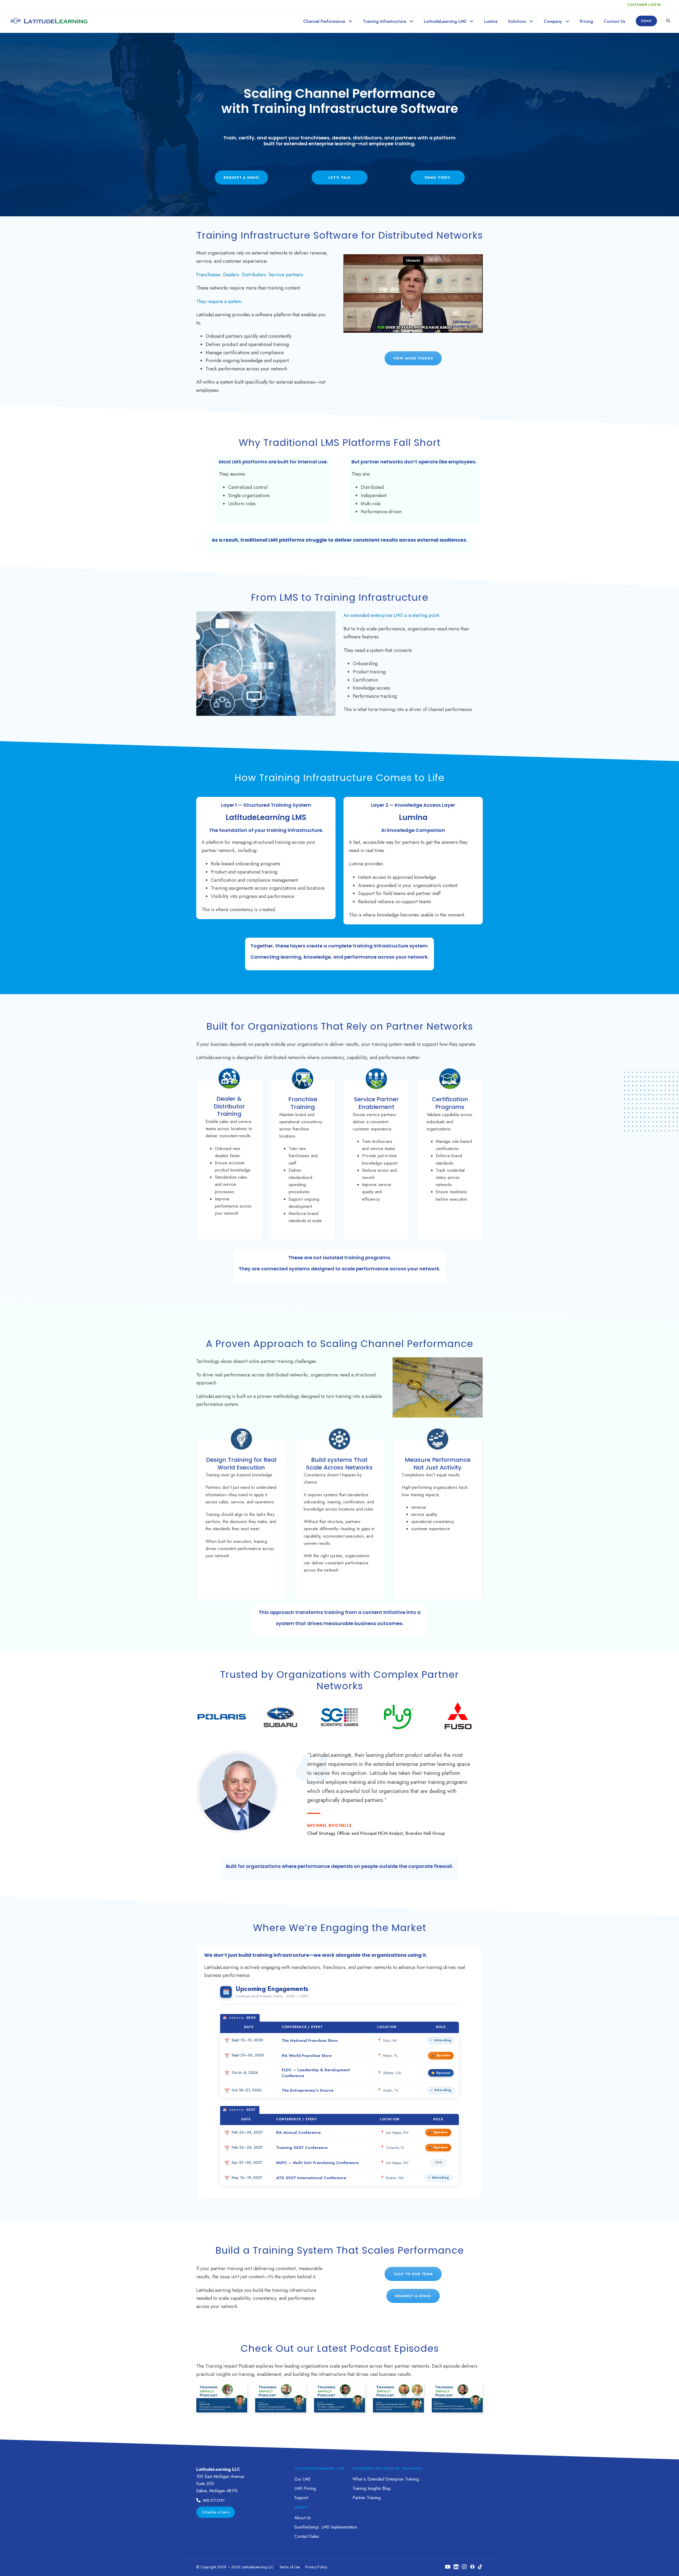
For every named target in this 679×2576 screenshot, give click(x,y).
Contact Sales (307, 2536)
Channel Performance (324, 21)
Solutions (517, 21)
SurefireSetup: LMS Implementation (326, 2527)
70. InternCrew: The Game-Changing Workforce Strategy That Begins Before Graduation (281, 2391)
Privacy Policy (316, 2567)
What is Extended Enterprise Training (386, 2479)
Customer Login (644, 5)
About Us (303, 2518)
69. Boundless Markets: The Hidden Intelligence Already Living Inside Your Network (340, 2391)
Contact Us (614, 21)
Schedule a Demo (216, 2512)
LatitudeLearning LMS (445, 21)
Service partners (286, 275)
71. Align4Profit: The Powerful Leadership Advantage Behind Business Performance (222, 2391)
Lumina (491, 21)
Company (553, 21)
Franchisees (208, 275)
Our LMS (302, 2479)
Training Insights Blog (371, 2488)
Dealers (231, 275)
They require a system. (219, 301)
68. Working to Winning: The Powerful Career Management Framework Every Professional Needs (398, 2391)
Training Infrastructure (384, 21)
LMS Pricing (305, 2488)
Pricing (586, 21)
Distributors (254, 275)
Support (301, 2498)
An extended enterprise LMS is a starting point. (392, 615)
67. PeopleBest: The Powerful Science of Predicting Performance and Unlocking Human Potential (457, 2391)
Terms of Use (290, 2567)
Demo (646, 21)
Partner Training (367, 2498)
